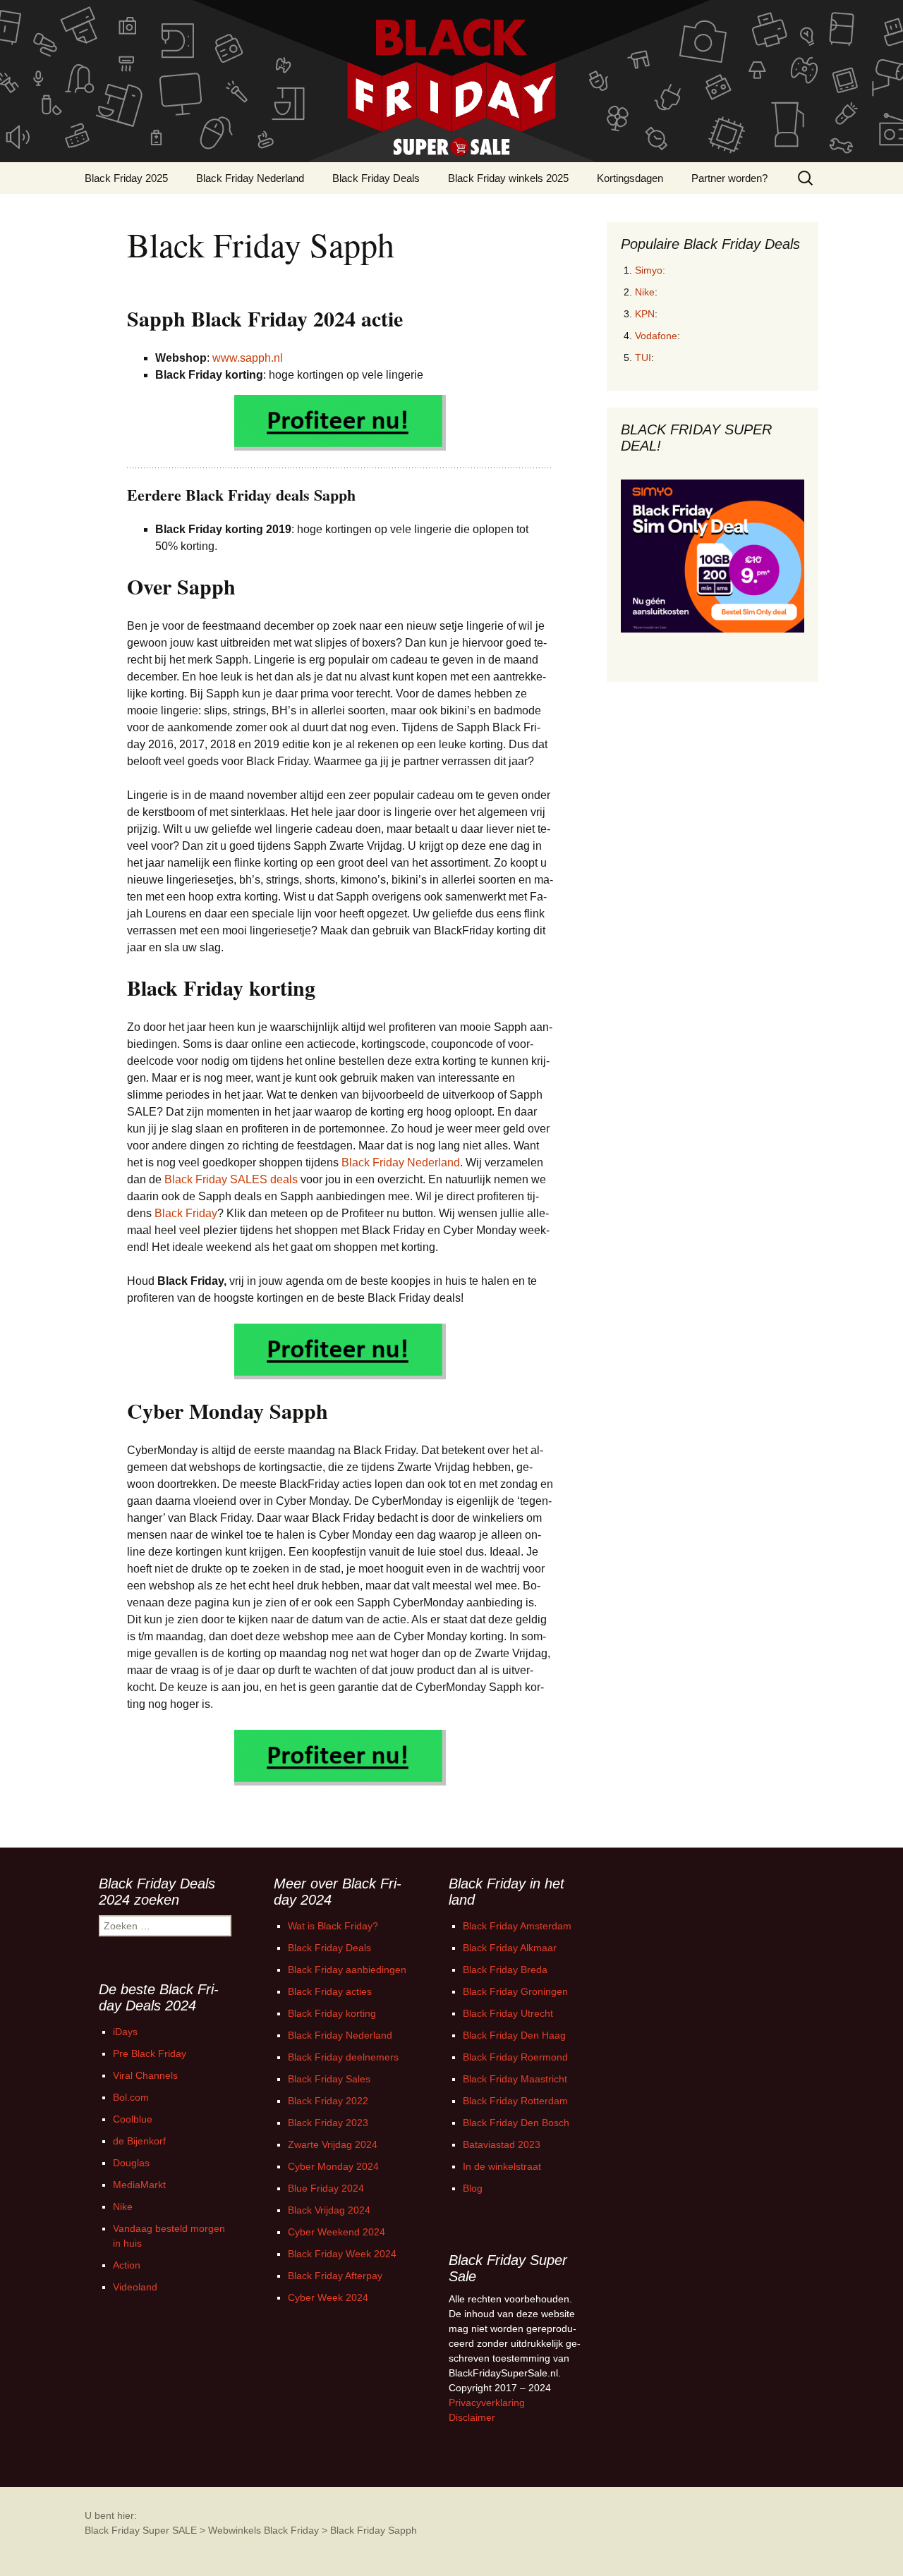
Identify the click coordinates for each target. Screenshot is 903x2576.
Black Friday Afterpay (335, 2276)
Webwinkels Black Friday (263, 2530)
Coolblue (133, 2119)
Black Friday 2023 (328, 2123)
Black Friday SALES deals (231, 1179)
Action (127, 2265)
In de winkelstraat (502, 2166)
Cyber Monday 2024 (333, 2166)
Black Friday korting (332, 2013)
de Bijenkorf (139, 2141)
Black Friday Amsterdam (517, 1926)
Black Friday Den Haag (514, 2035)
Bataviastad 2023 (502, 2144)
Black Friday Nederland (250, 178)
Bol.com (131, 2097)
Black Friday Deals (376, 178)
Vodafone (656, 336)
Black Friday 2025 (126, 178)
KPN (645, 314)
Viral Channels (145, 2075)
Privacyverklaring (487, 2403)
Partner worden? (729, 178)
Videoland (135, 2287)
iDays (125, 2032)
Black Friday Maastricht (515, 2079)
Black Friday (186, 1213)
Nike (645, 292)
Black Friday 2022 (328, 2101)
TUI (643, 358)
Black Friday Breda (505, 1970)
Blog (473, 2188)
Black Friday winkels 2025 (508, 178)
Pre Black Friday (150, 2053)
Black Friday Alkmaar (510, 1948)
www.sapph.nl (248, 358)
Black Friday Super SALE (141, 2530)
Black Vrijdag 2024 (329, 2210)
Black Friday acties (330, 1991)
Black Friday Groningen (515, 1991)
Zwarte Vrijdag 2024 (333, 2144)
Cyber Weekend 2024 (337, 2232)
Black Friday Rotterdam (515, 2101)
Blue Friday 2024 (326, 2188)
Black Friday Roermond (515, 2057)
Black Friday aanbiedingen (347, 1970)
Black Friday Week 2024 (342, 2254)
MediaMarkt (139, 2185)
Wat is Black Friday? (333, 1926)
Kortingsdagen (630, 178)
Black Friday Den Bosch (516, 2123)
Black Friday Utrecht (508, 2013)
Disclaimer (472, 2417)
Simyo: (650, 270)
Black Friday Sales (329, 2079)
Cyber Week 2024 (328, 2297)
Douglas (131, 2163)
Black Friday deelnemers (343, 2057)
